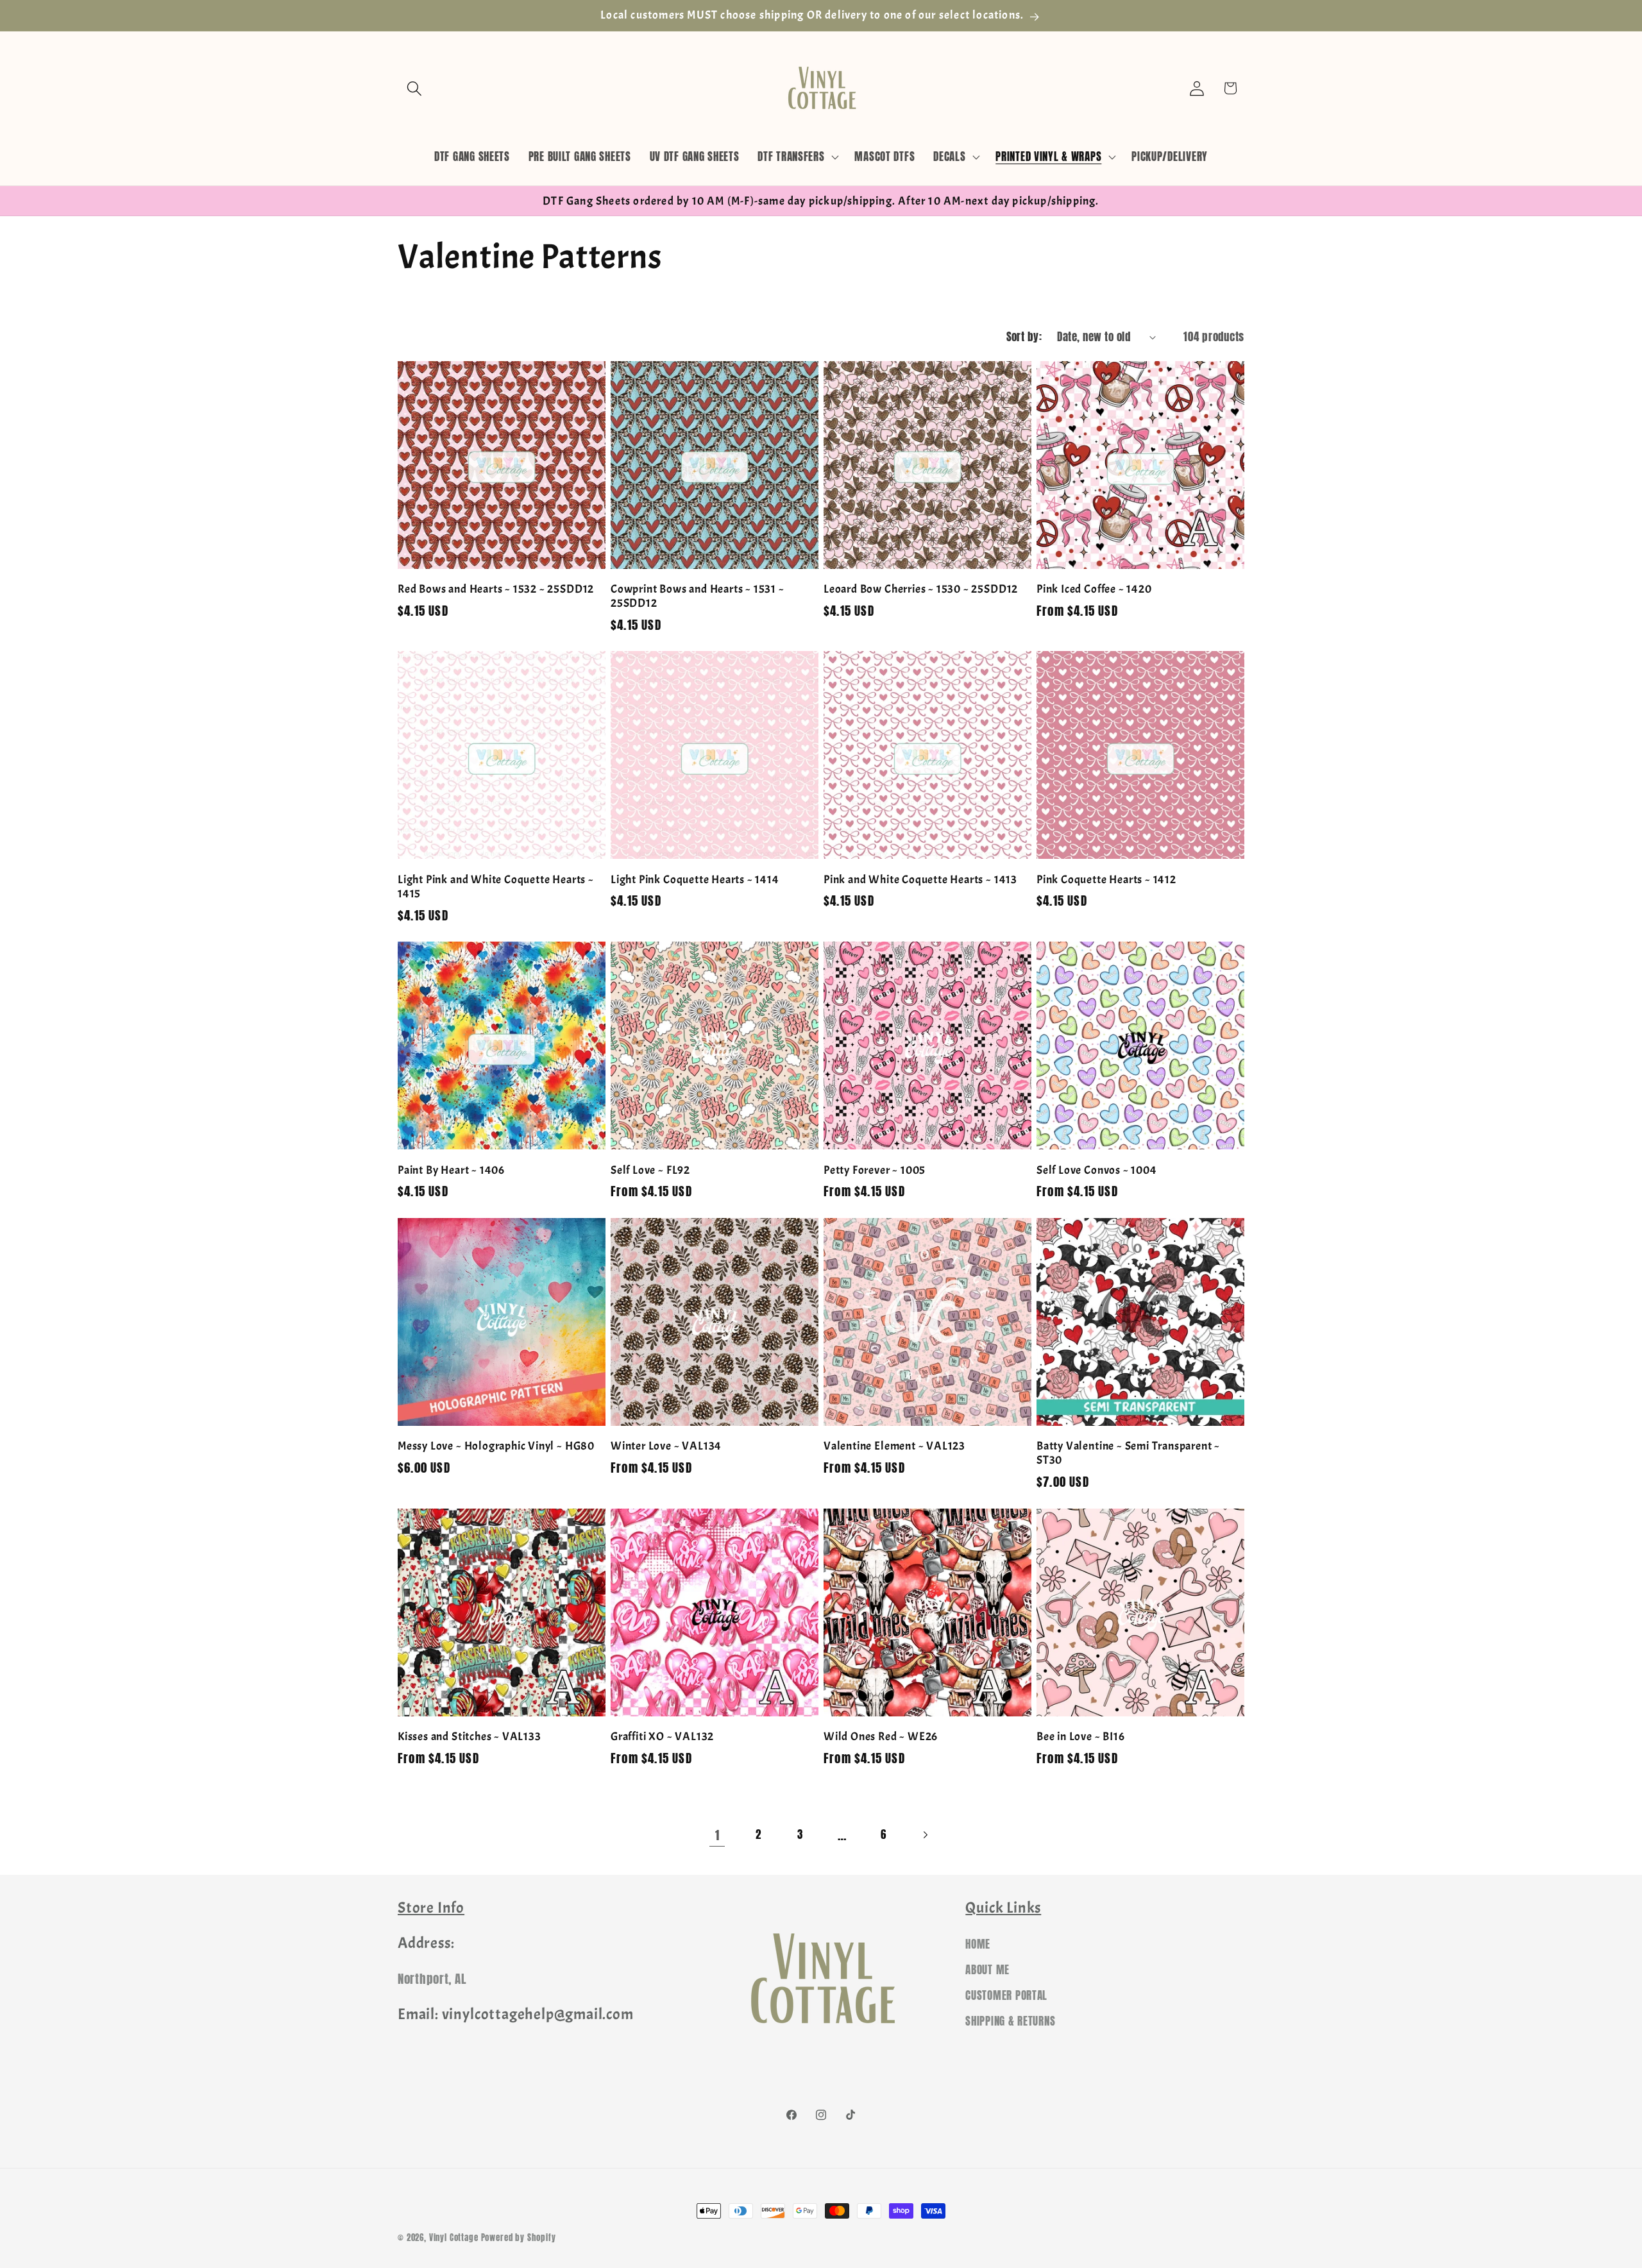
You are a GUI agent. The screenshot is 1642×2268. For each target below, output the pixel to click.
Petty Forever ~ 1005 (875, 1170)
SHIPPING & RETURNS (1010, 2021)
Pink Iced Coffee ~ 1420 (1094, 589)
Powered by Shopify (519, 2237)
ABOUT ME (987, 1970)
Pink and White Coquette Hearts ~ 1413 (920, 879)
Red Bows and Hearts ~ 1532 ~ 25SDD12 (496, 589)
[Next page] (925, 1835)
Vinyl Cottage (454, 2237)
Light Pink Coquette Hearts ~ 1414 (695, 879)
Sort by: (1024, 337)
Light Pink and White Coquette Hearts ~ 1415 (496, 886)
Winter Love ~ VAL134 (666, 1446)
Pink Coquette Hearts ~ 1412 (1106, 879)
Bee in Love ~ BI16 (1081, 1736)
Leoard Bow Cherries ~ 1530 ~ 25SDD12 (921, 589)
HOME (978, 1944)
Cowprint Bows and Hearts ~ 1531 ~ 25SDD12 (698, 596)
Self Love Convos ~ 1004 (1097, 1170)
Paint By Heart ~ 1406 (451, 1170)
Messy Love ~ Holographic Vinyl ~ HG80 (496, 1446)
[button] (415, 88)
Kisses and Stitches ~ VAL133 (470, 1736)
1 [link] (717, 1835)
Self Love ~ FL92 (650, 1170)
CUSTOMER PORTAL (1006, 1995)
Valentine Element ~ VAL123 (894, 1446)
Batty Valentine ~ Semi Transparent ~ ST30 (1128, 1453)
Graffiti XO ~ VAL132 (662, 1736)
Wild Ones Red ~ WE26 (881, 1736)
